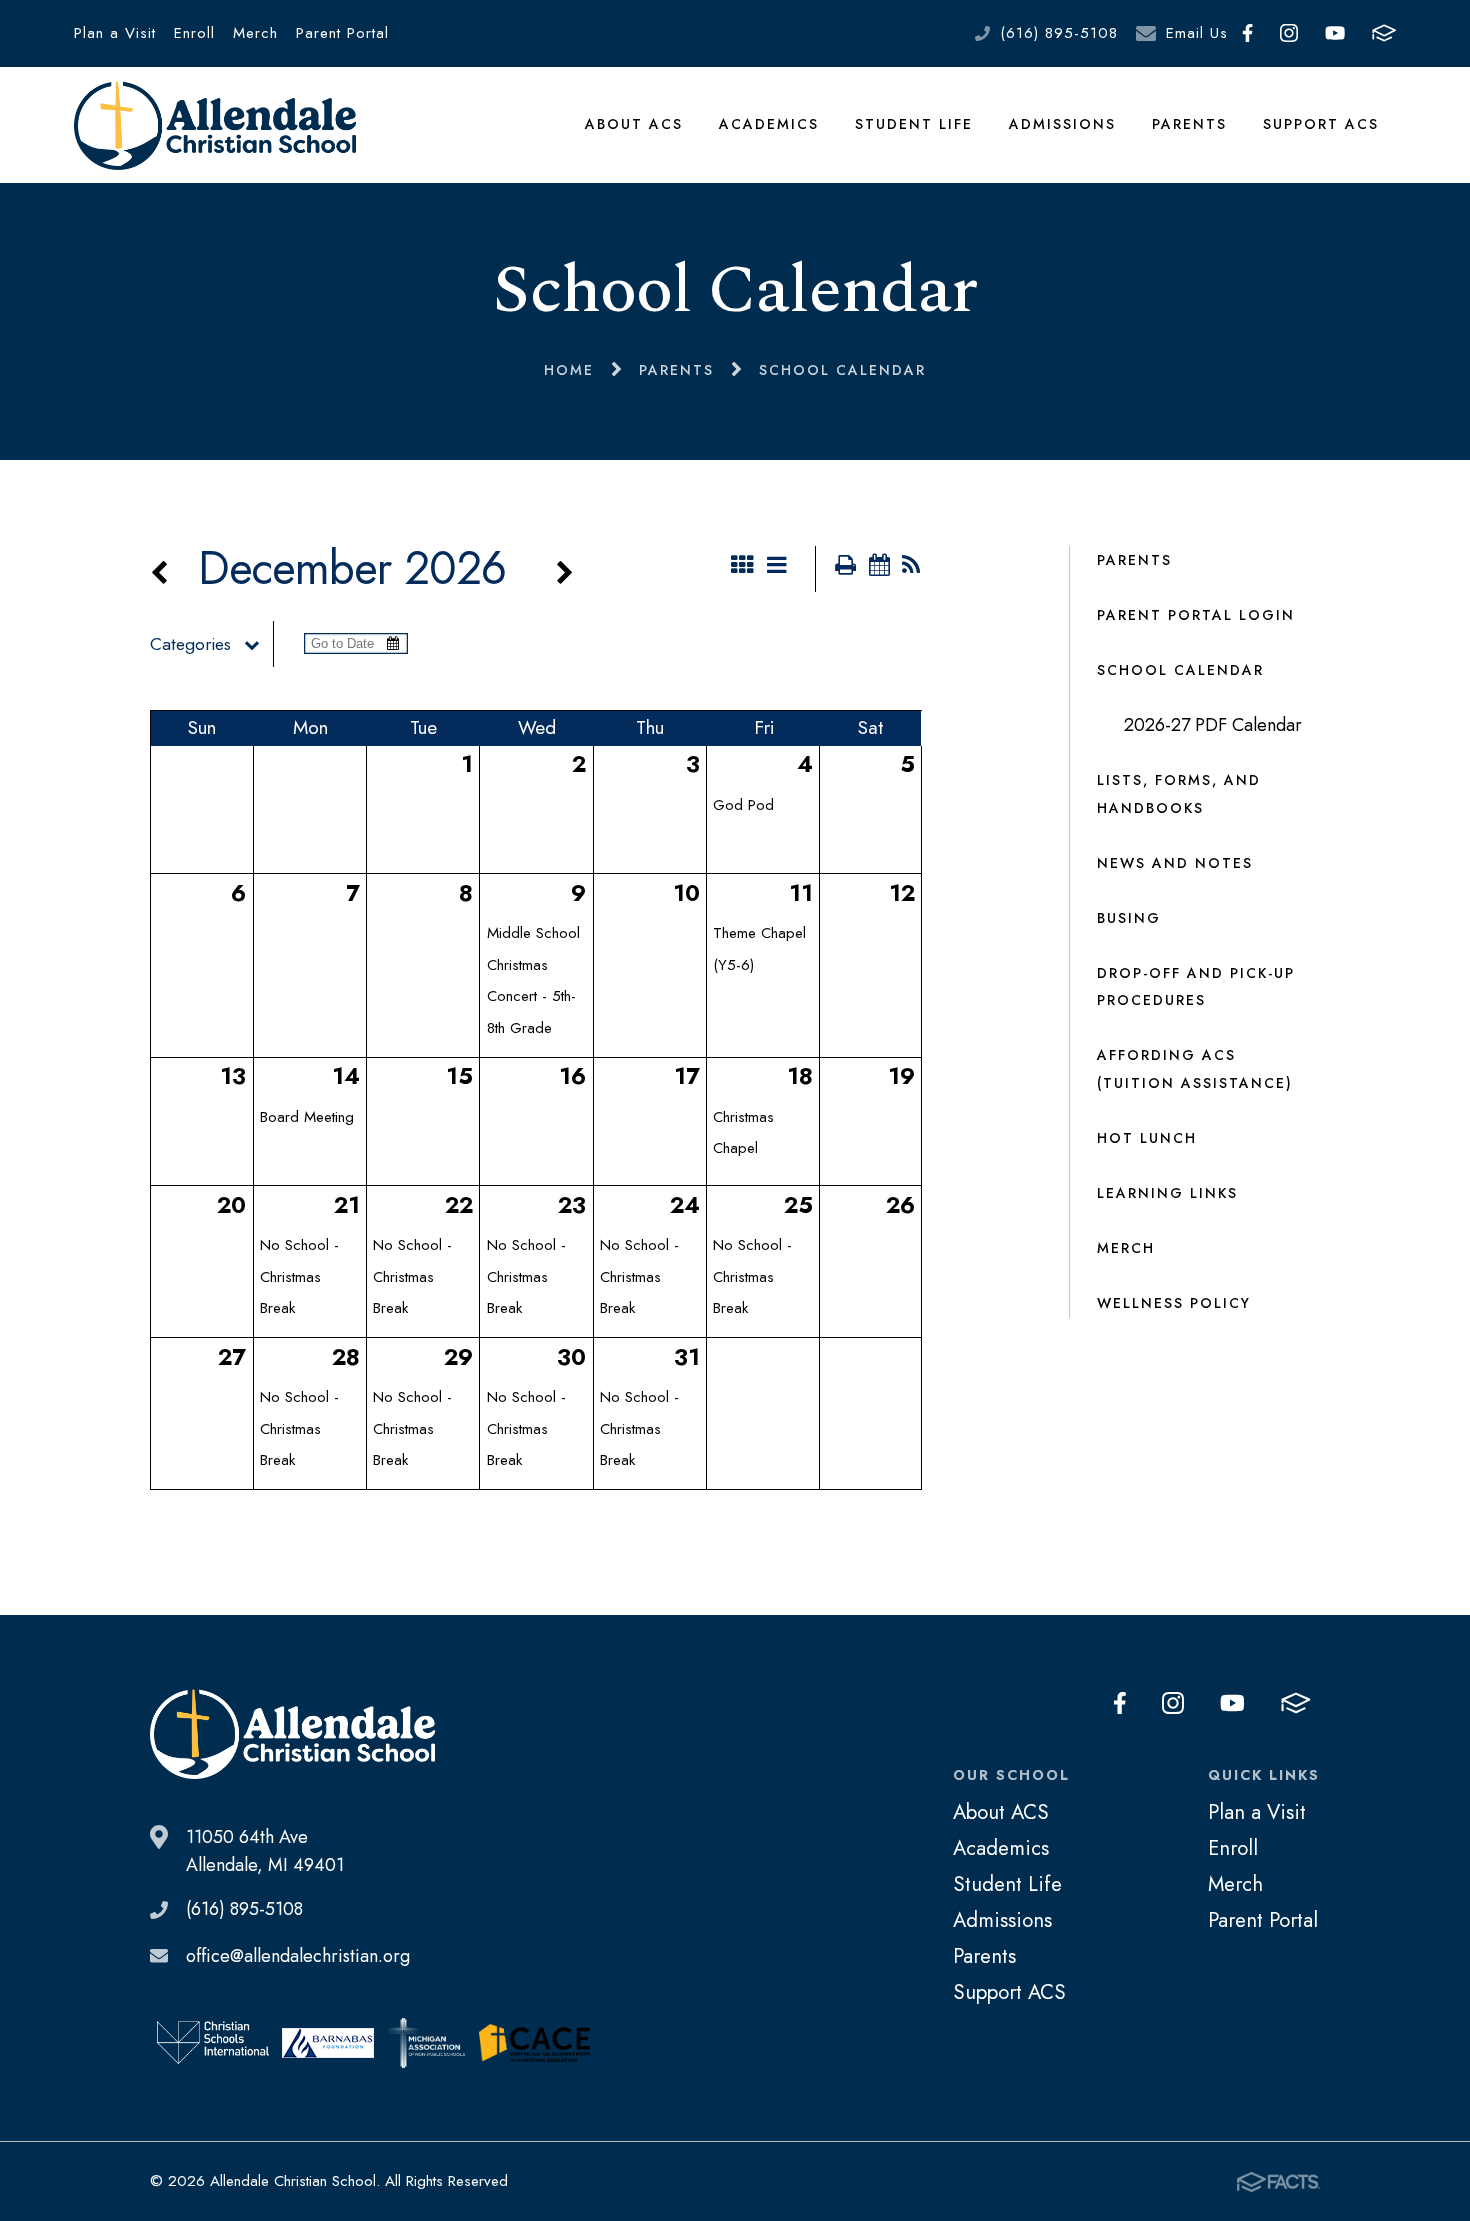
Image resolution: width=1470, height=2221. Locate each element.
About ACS (634, 124)
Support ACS (1321, 124)
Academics (769, 124)
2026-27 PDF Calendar (1213, 725)
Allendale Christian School (215, 125)
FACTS (1384, 33)
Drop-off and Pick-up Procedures (1196, 987)
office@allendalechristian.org (298, 1956)
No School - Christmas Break (299, 1276)
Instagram (1288, 33)
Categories (190, 644)
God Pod (743, 805)
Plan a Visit (115, 33)
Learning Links (1167, 1193)
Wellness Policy (1174, 1303)
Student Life (914, 124)
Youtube (1334, 33)
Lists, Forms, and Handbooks (1179, 794)
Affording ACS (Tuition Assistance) (1195, 1069)
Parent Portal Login (1196, 615)
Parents (1189, 124)
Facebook (1247, 33)
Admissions (1062, 124)
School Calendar (1180, 670)
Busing (1129, 918)
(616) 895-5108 (1059, 33)
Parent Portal (342, 33)
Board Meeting (307, 1117)
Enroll (194, 33)
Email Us (1197, 33)
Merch (255, 33)
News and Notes (1175, 863)
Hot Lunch (1147, 1138)
